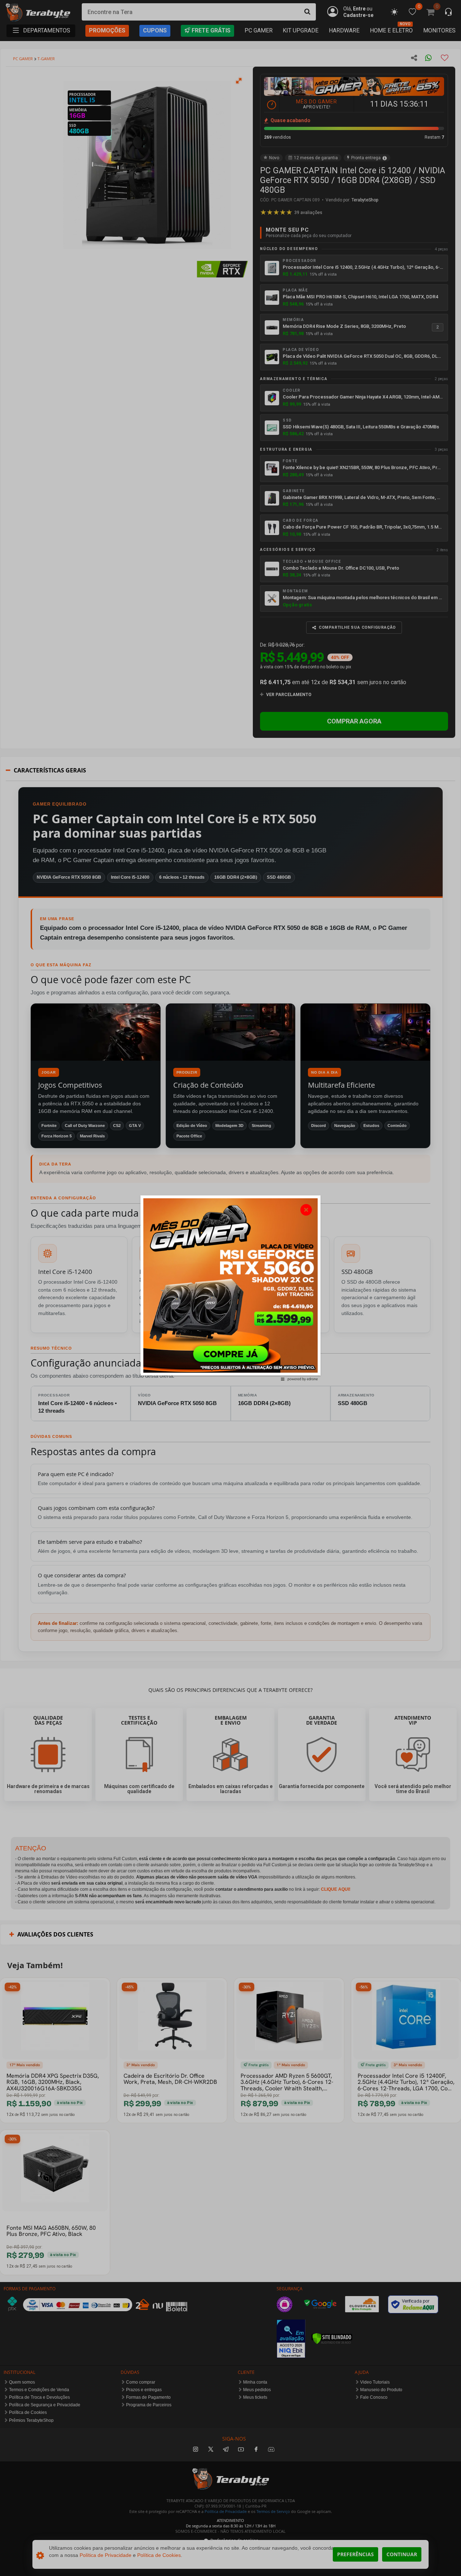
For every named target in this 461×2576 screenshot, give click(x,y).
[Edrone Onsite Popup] (230, 1288)
